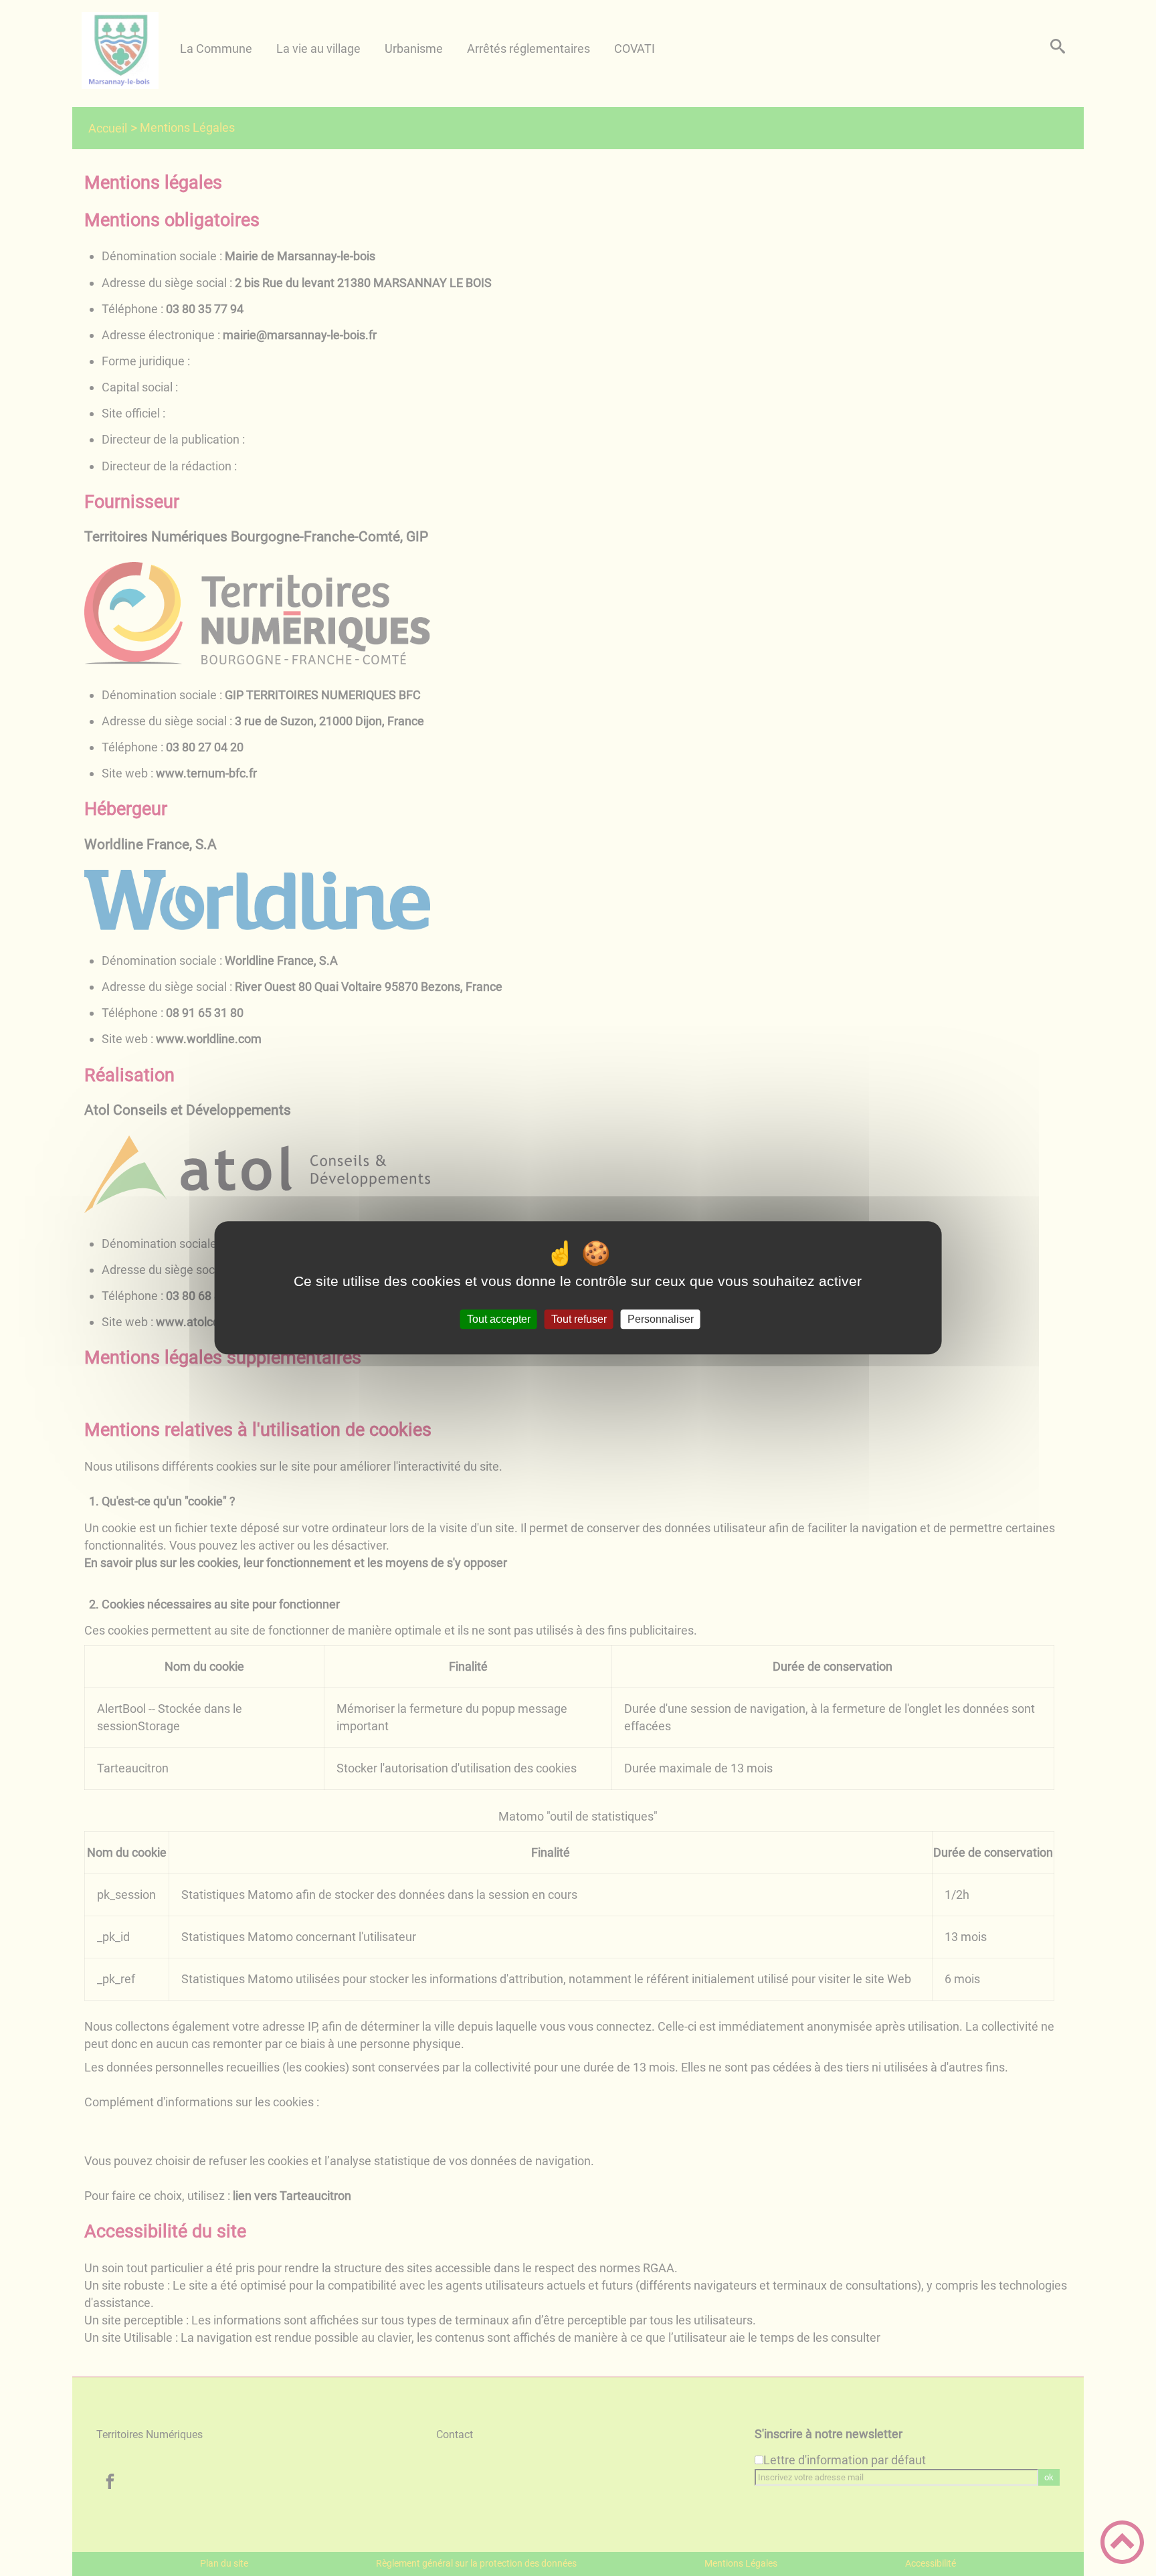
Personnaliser (661, 1319)
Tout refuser (579, 1319)
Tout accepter (499, 1319)
